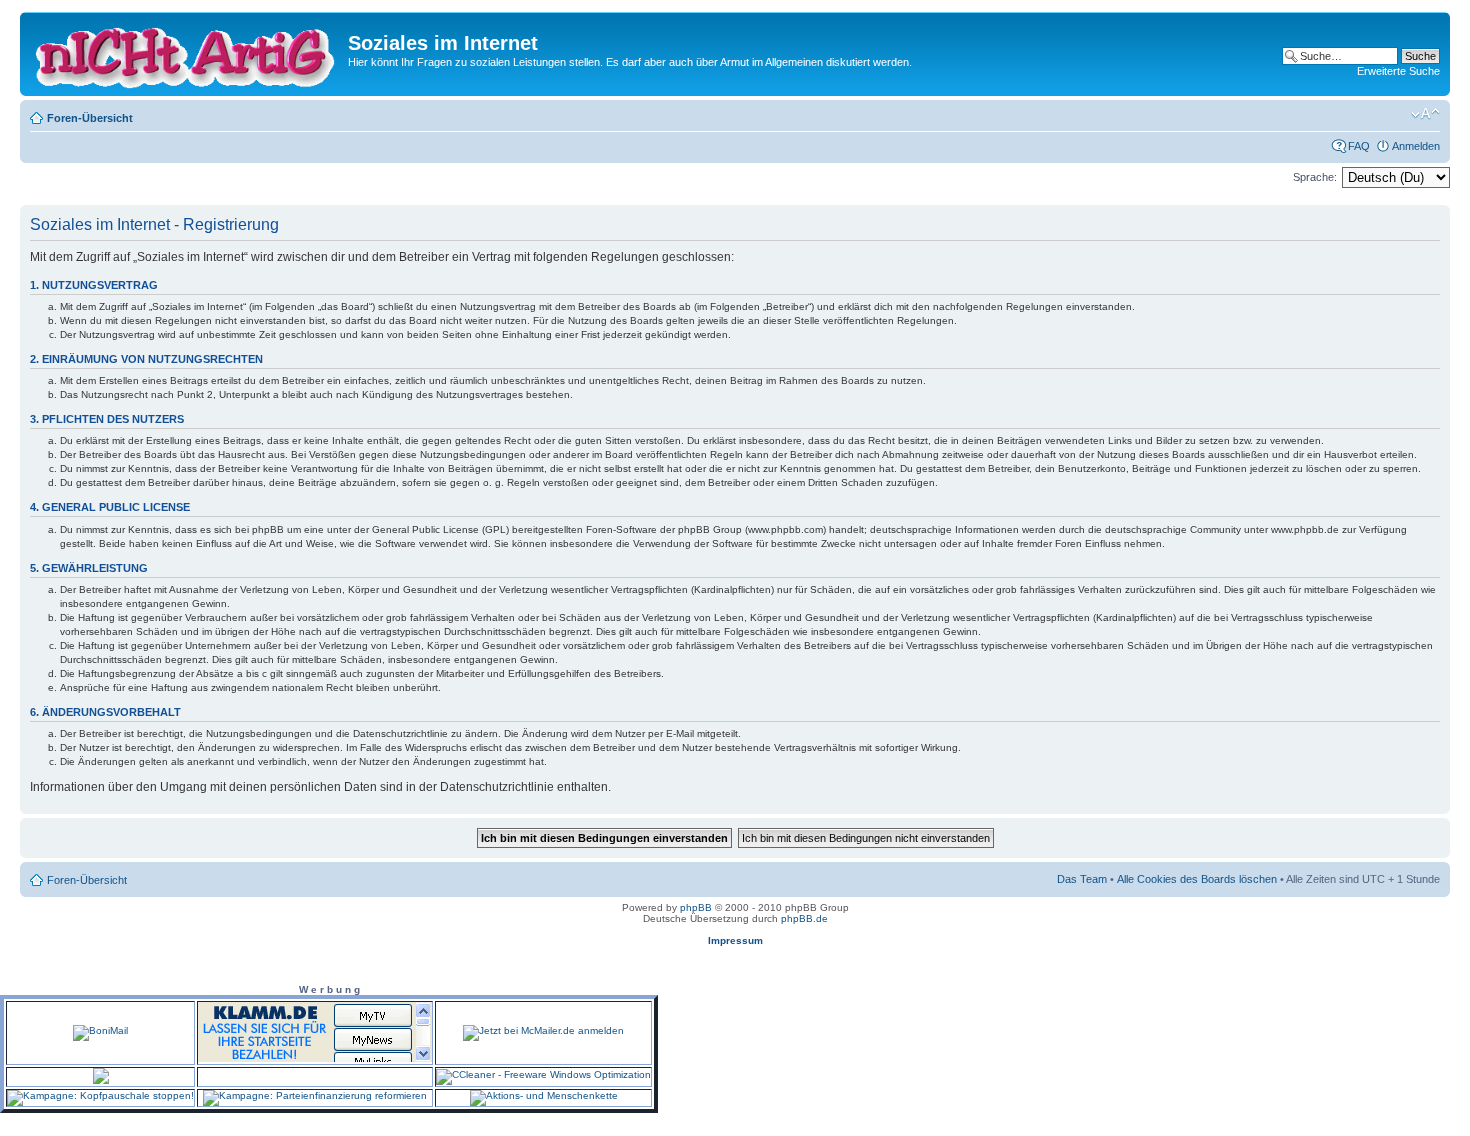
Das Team (1082, 879)
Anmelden (1416, 146)
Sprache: (1315, 177)
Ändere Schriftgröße (1425, 114)
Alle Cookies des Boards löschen (1197, 879)
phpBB (696, 907)
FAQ (1359, 146)
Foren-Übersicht (90, 118)
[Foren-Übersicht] (186, 54)
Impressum (735, 940)
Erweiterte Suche (1398, 71)
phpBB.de (804, 918)
